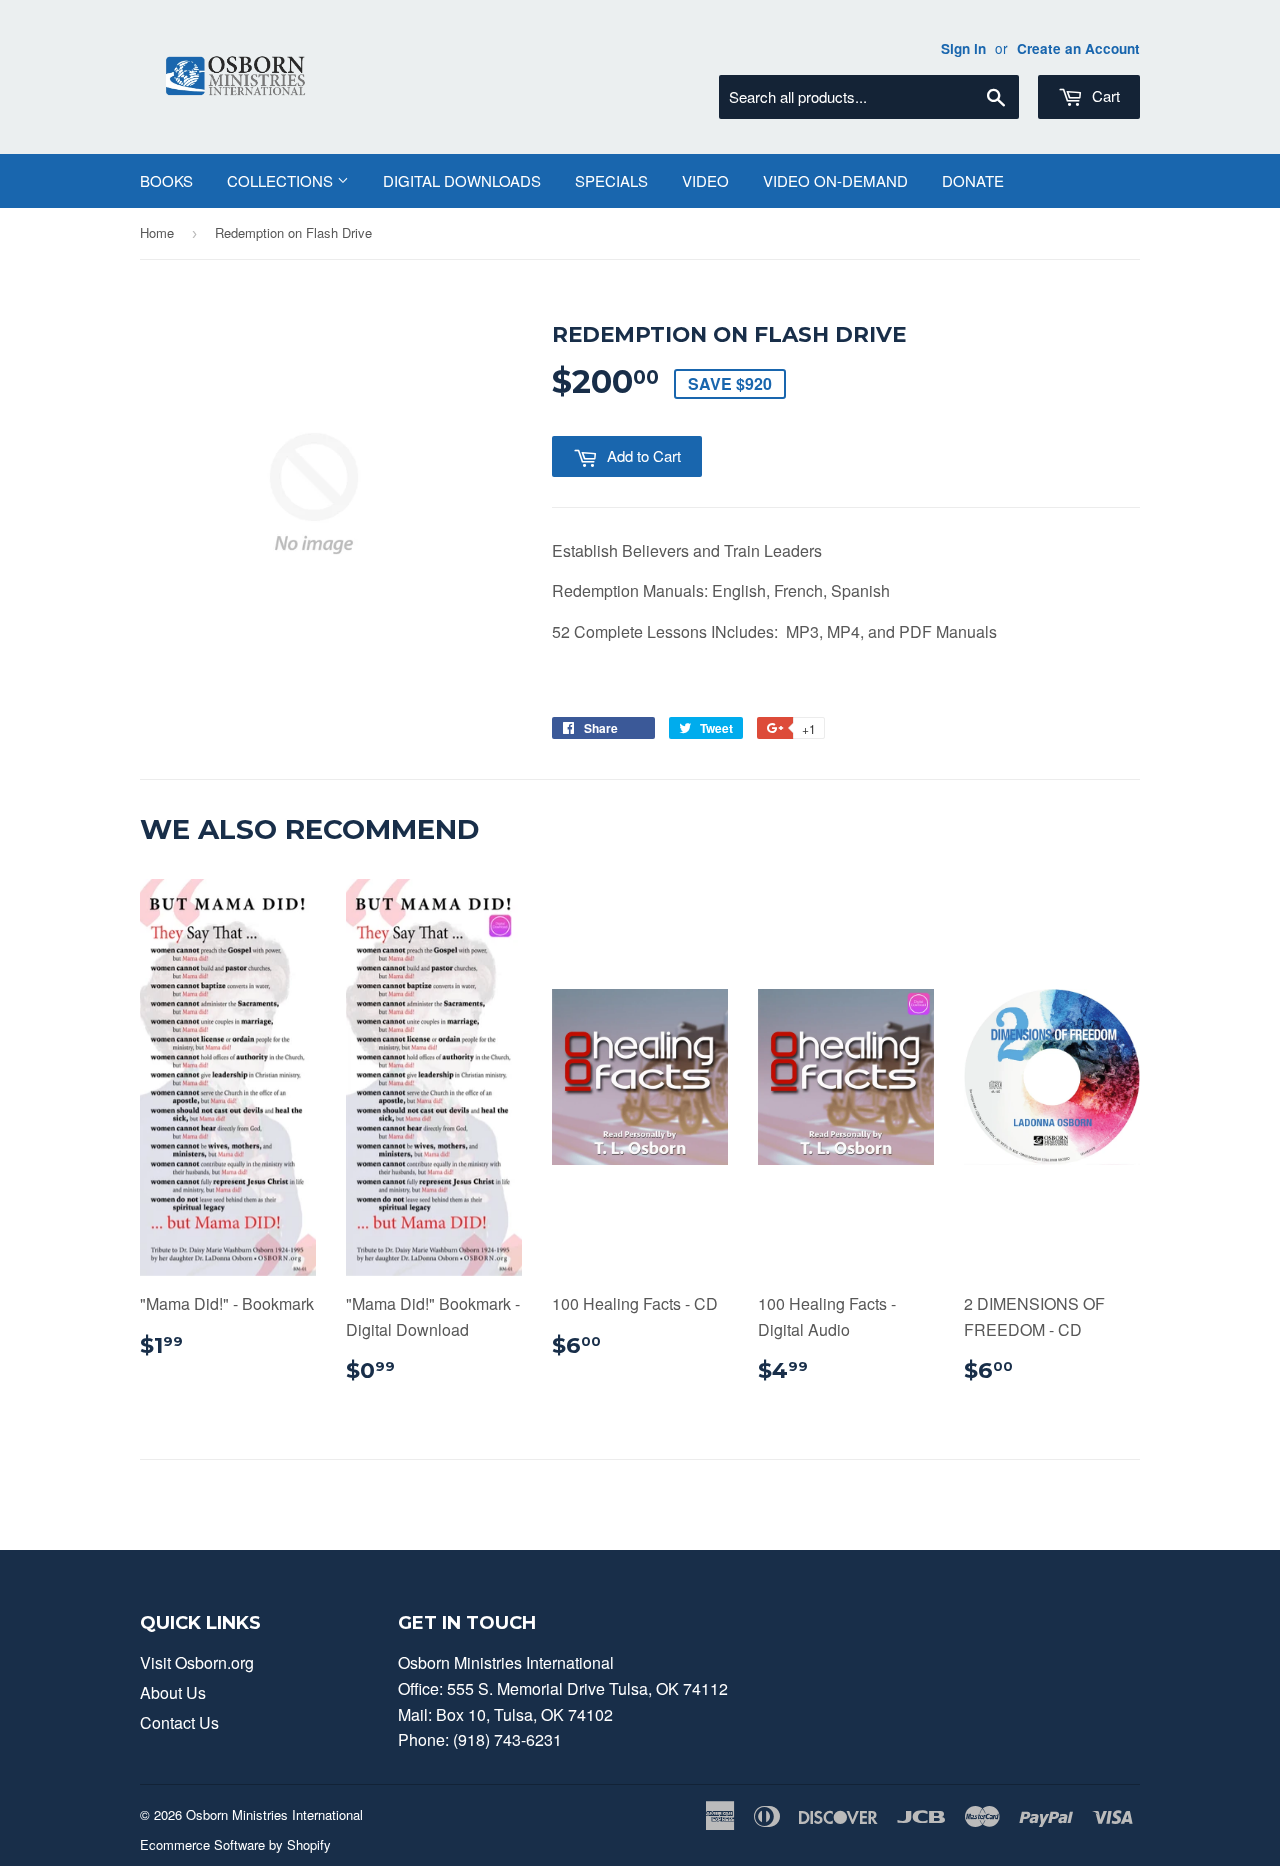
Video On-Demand (835, 180)
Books (166, 180)
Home (157, 232)
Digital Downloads (462, 180)
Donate (973, 180)
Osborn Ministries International (274, 1814)
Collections (282, 180)
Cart (1104, 95)
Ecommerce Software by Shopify (235, 1844)
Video (705, 180)
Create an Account (1078, 48)
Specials (611, 180)
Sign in (963, 48)
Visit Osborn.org (197, 1662)
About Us (173, 1692)
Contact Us (179, 1722)
